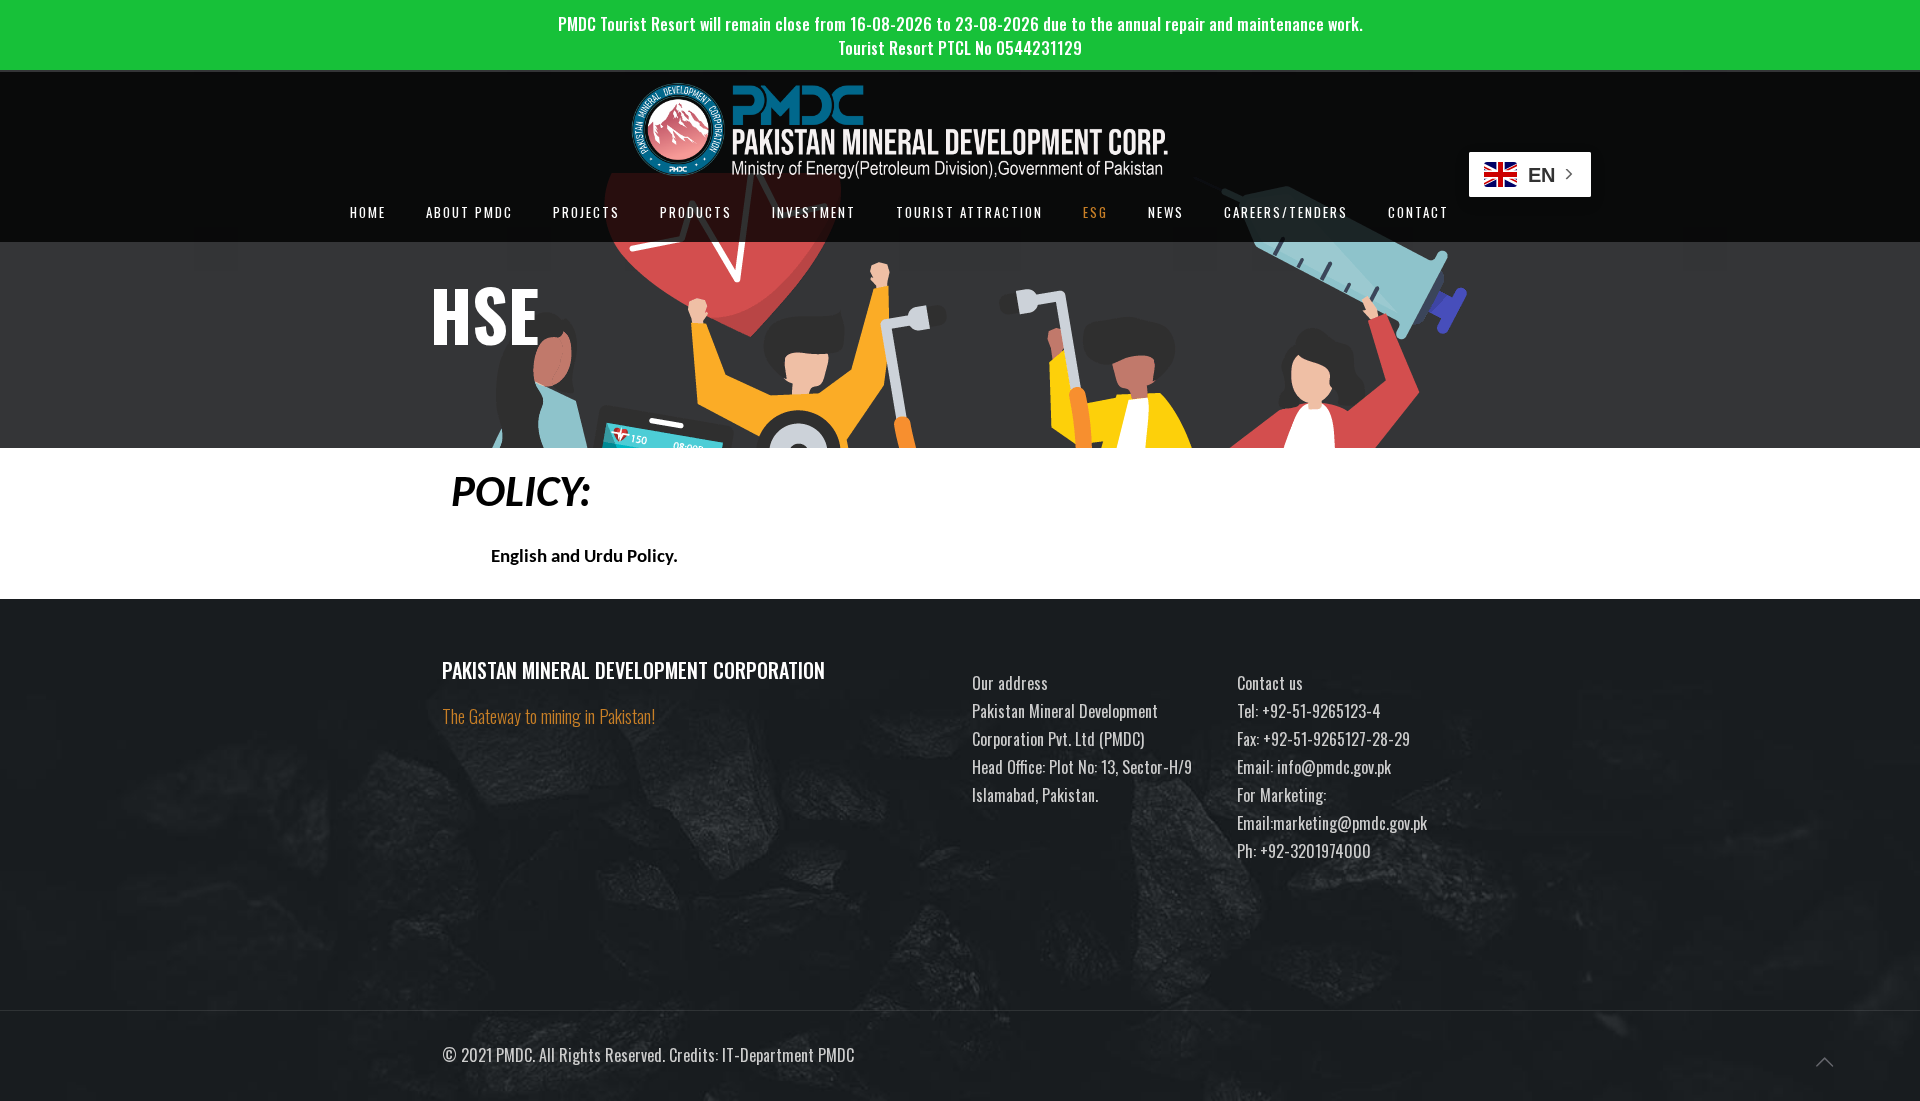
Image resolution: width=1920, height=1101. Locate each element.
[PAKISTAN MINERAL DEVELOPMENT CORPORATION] (955, 112)
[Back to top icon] (1824, 1060)
